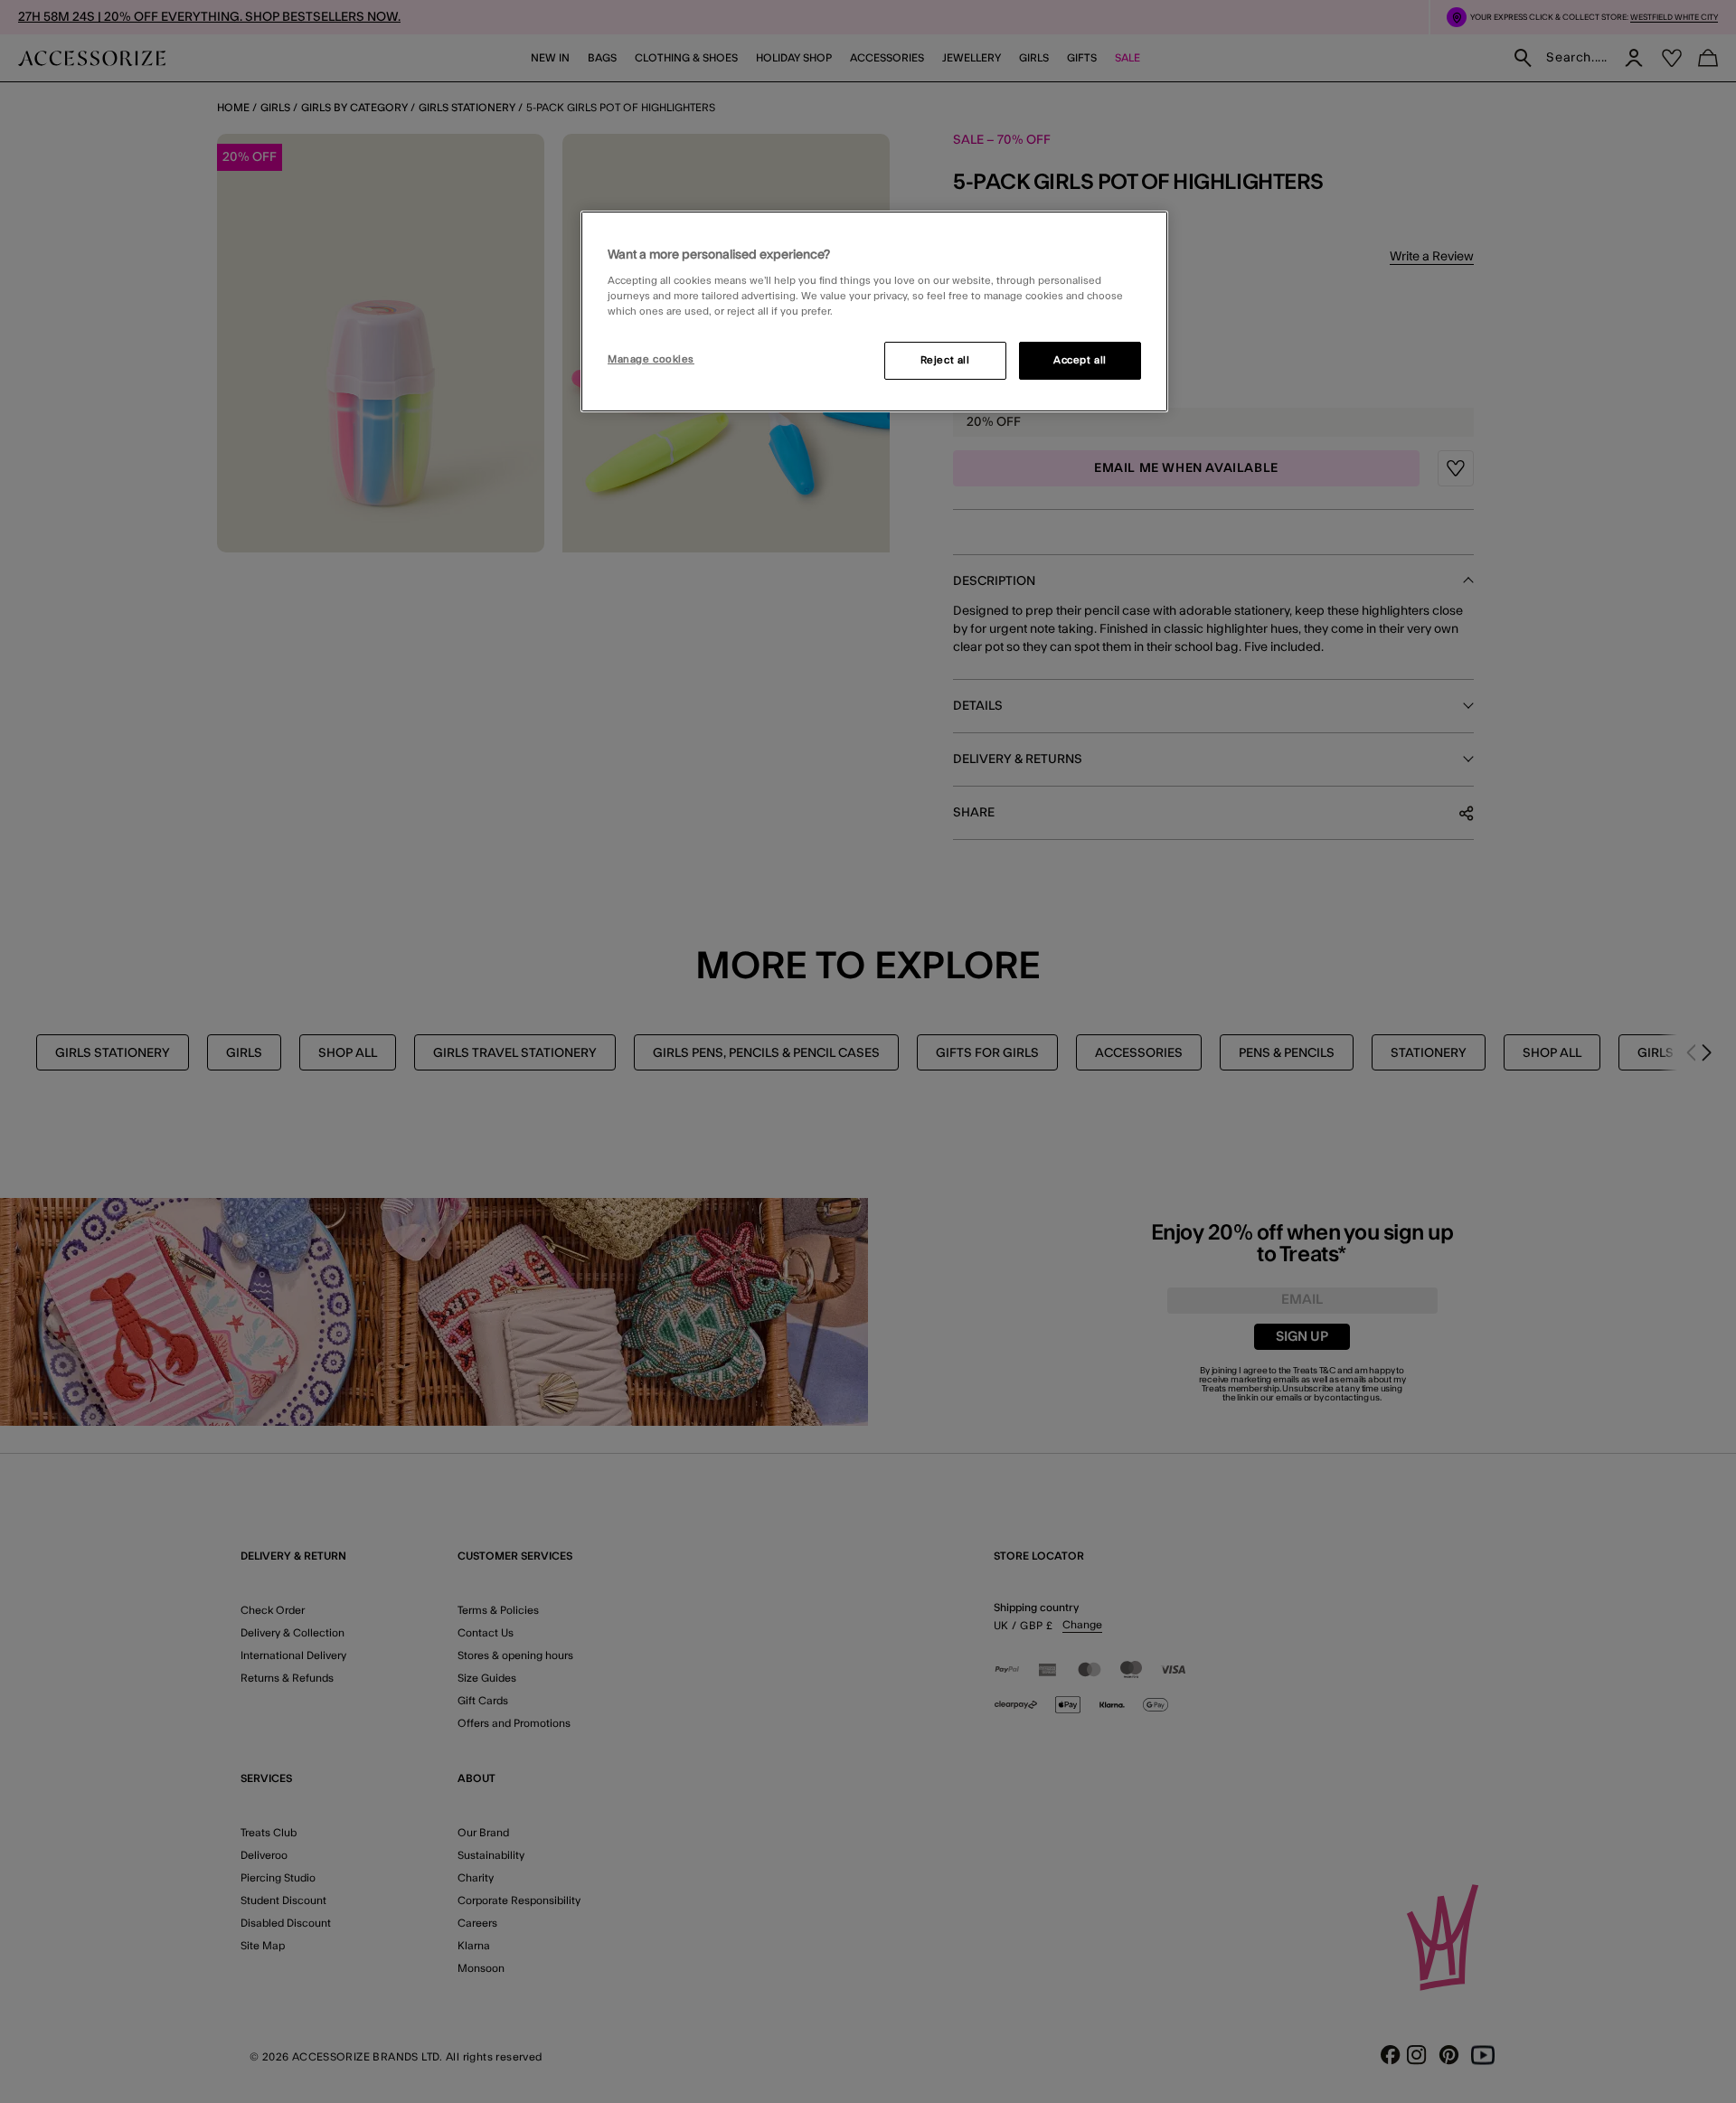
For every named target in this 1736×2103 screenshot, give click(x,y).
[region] (874, 312)
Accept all (1080, 360)
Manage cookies (651, 359)
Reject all (945, 360)
